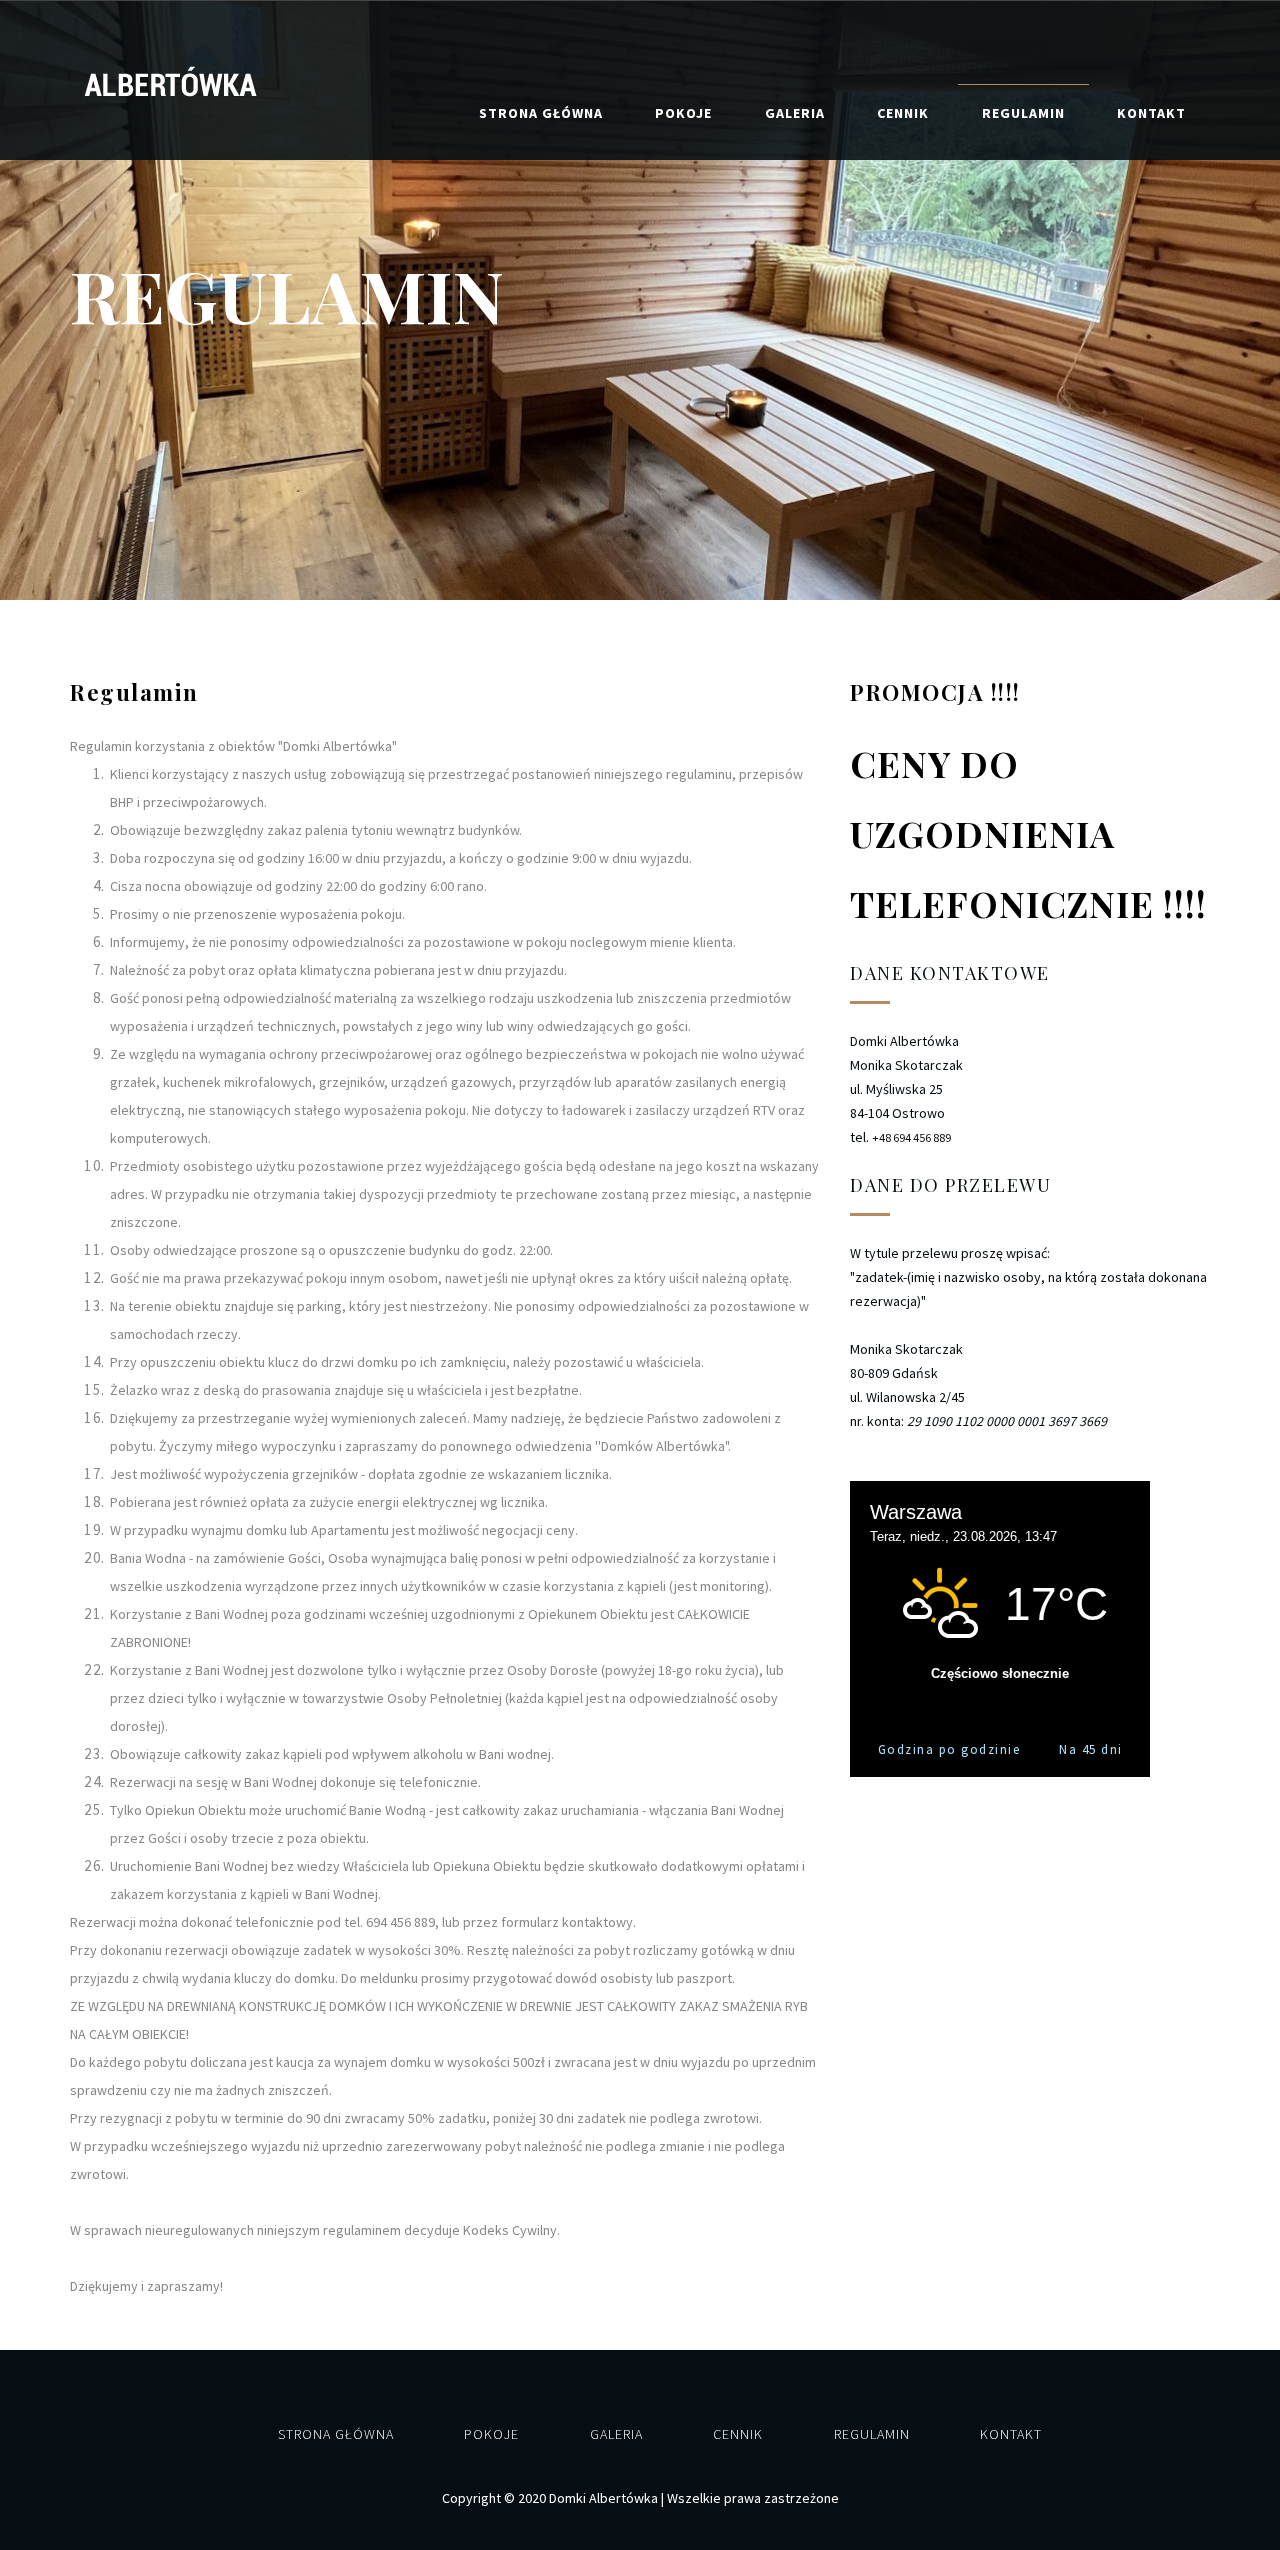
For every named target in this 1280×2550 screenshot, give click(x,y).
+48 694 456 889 (911, 1137)
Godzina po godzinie (949, 1749)
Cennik (903, 113)
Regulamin (1023, 113)
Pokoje (683, 113)
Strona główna (541, 113)
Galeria (795, 113)
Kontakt (1151, 113)
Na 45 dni (1091, 1749)
